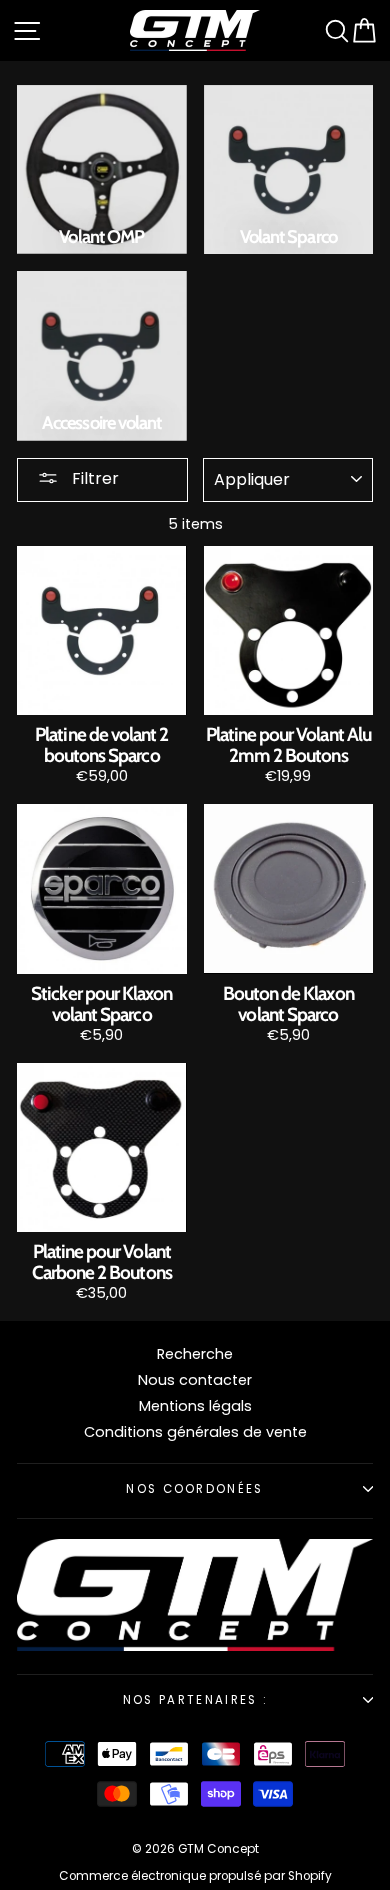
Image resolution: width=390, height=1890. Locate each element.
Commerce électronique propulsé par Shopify (195, 1876)
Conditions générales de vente (195, 1432)
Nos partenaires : (195, 1700)
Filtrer (93, 478)
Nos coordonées (194, 1489)
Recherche (195, 1354)
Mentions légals (195, 1406)
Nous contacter (195, 1380)
